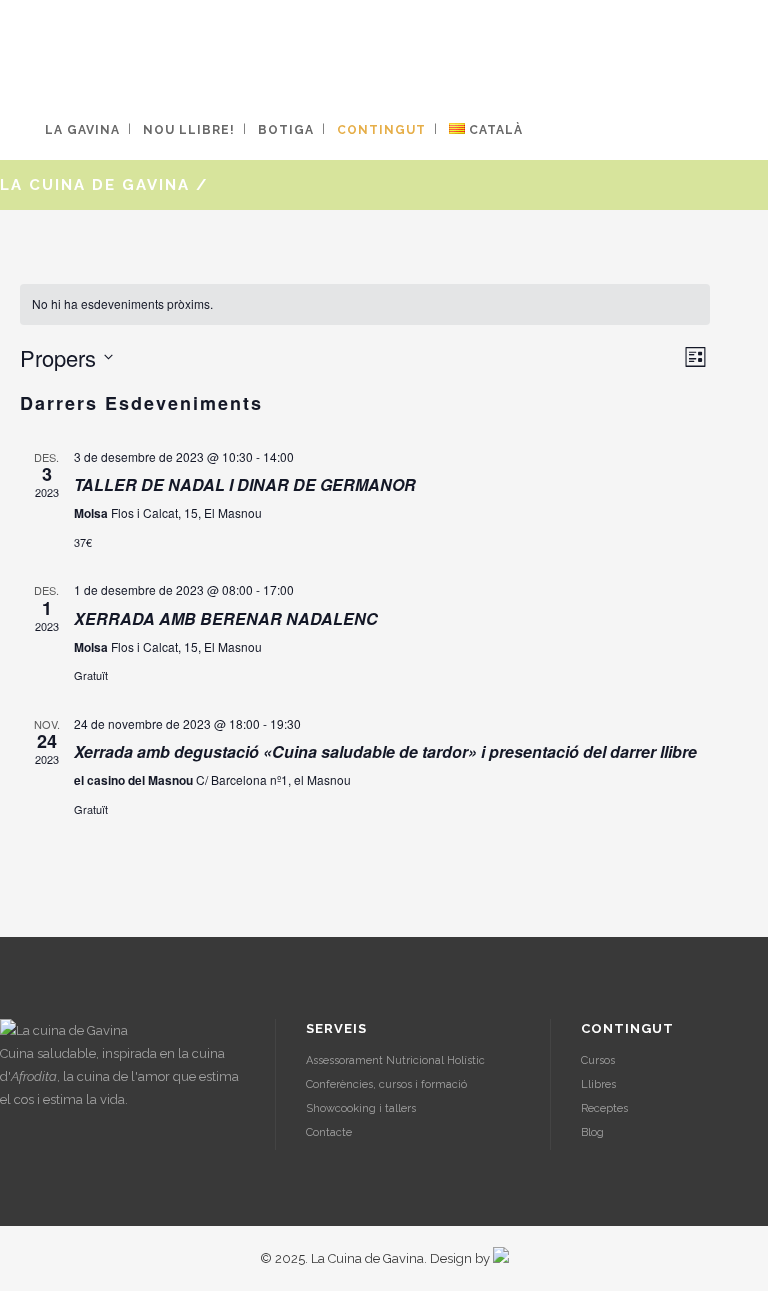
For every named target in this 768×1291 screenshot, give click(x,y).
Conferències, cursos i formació (386, 1084)
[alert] (365, 304)
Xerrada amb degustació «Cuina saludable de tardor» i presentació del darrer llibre (385, 751)
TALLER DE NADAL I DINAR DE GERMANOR (245, 484)
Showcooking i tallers (361, 1108)
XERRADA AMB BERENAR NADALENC (226, 618)
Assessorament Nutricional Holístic (395, 1060)
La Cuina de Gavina (95, 185)
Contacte (329, 1132)
